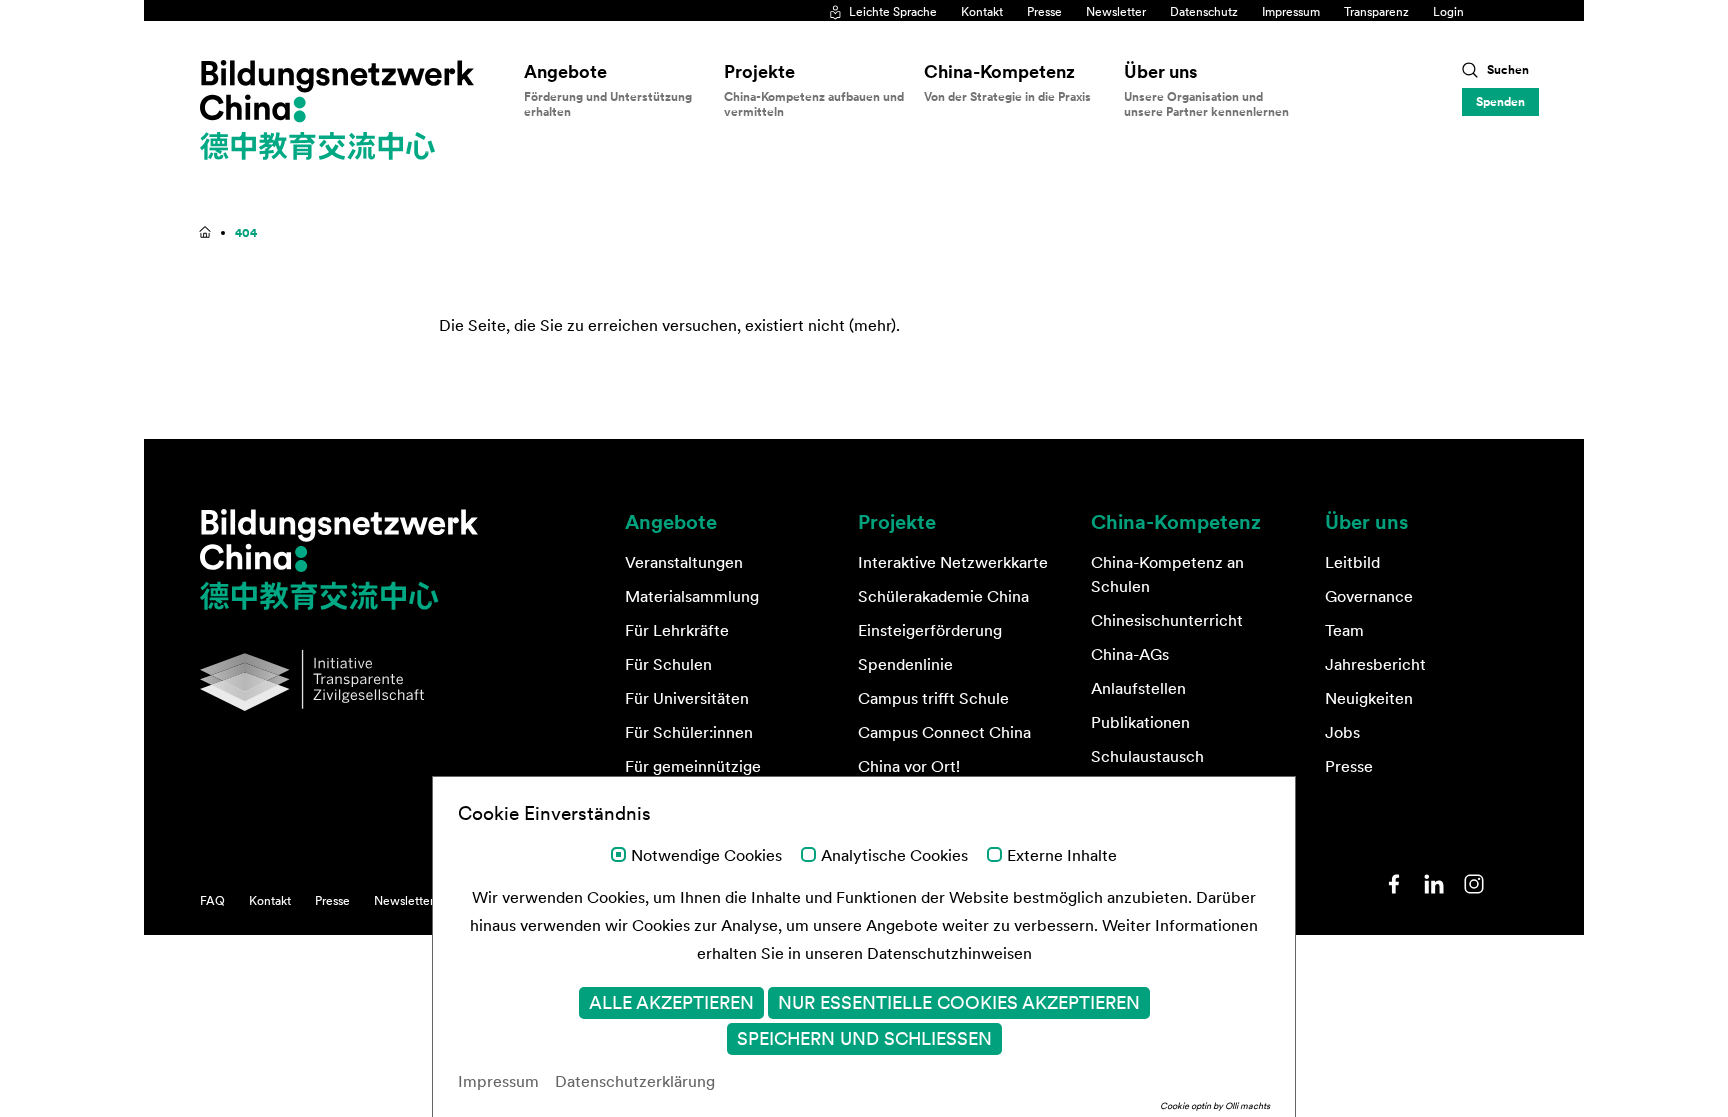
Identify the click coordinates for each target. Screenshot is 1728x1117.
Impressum (498, 1081)
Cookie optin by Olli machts (1215, 1105)
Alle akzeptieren (671, 1003)
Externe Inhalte (1062, 856)
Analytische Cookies (894, 856)
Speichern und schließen (864, 1039)
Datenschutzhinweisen (949, 953)
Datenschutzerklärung (635, 1081)
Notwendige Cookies (706, 856)
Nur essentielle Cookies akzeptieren (959, 1003)
